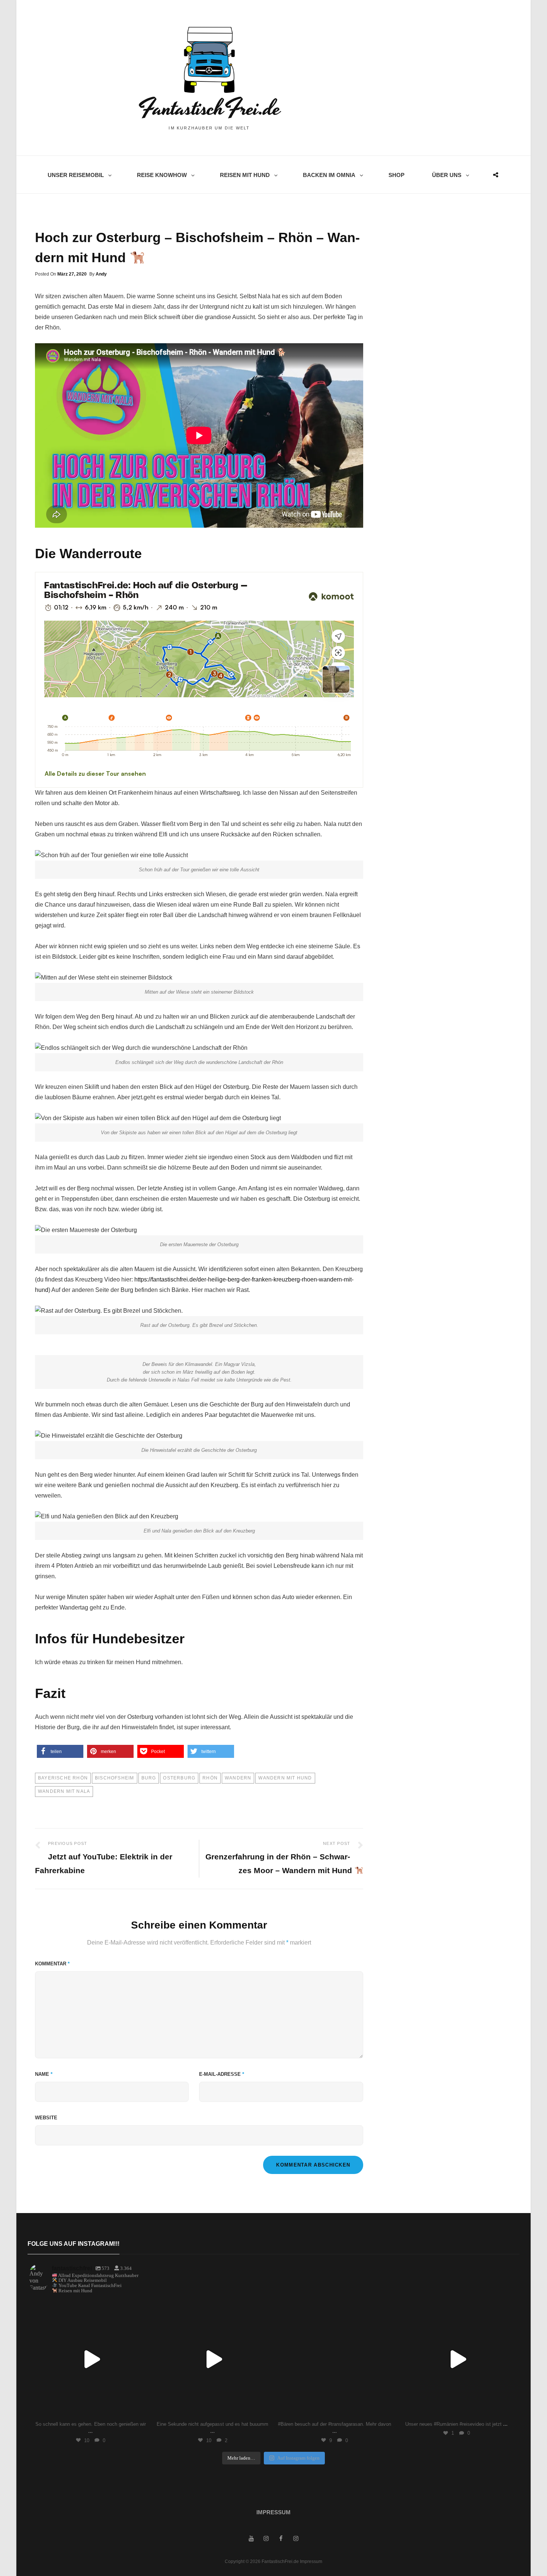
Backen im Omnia (329, 175)
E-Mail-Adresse (222, 2074)
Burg (149, 1778)
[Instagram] (140, 2409)
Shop (396, 175)
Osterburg (179, 1778)
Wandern (238, 1778)
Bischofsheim (114, 1778)
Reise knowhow (162, 175)
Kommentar (52, 1964)
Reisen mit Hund (245, 175)
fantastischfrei (89, 2308)
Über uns (447, 175)
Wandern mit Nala (64, 1791)
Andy (101, 274)
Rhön (210, 1778)
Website (46, 2118)
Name (44, 2074)
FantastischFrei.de (209, 108)
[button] (60, 1751)
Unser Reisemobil (76, 175)
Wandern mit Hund (285, 1778)
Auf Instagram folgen (298, 2458)
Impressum (273, 2512)
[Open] (90, 2359)
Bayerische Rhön (63, 1778)
